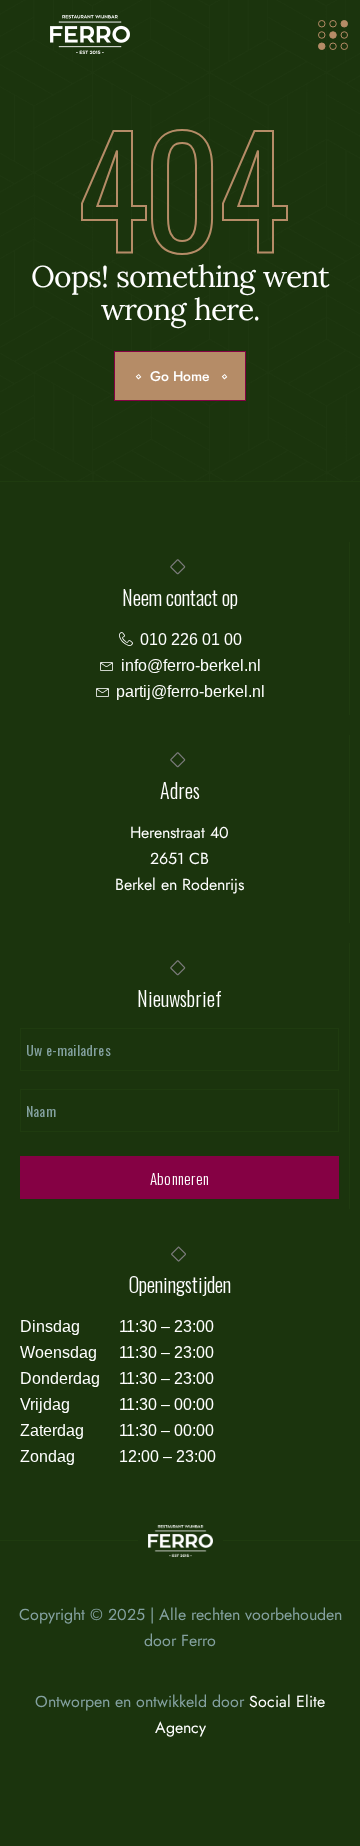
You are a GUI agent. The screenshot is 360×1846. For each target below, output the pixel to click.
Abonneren (180, 1178)
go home (180, 376)
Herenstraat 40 (179, 832)
